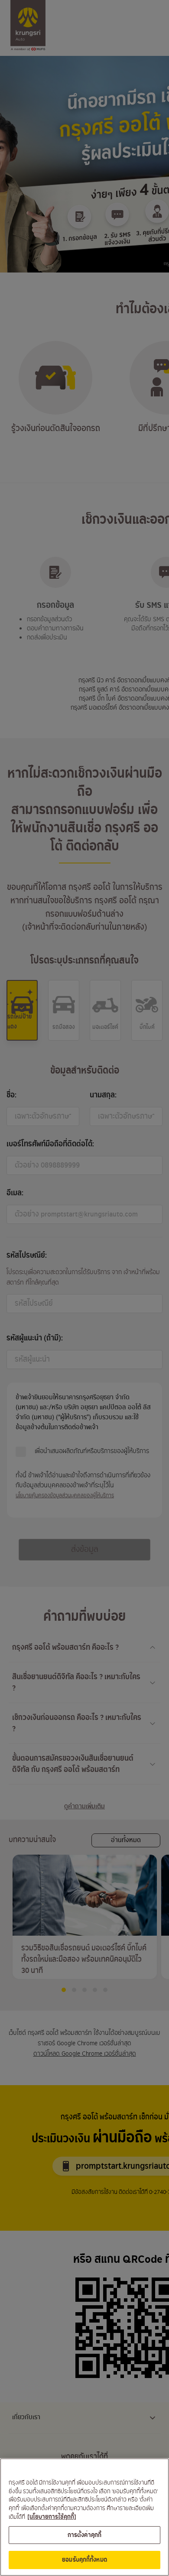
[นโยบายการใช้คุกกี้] (52, 2517)
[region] (84, 2517)
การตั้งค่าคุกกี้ (84, 2535)
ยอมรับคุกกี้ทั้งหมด (84, 2560)
